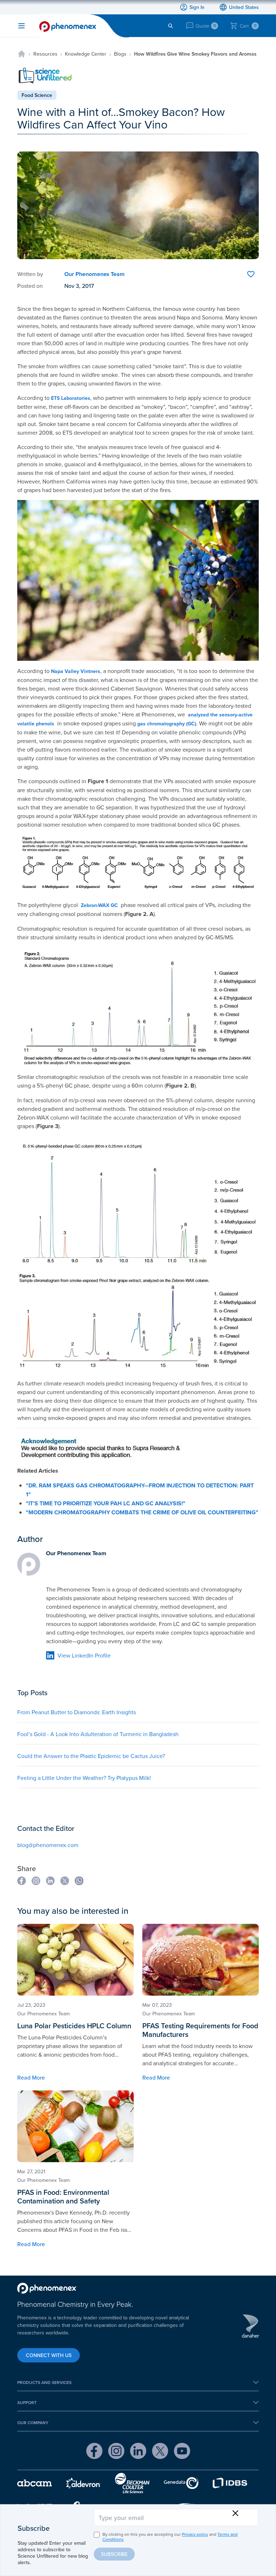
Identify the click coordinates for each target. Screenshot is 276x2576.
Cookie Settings (110, 461)
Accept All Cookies (162, 462)
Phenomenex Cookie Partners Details (74, 442)
